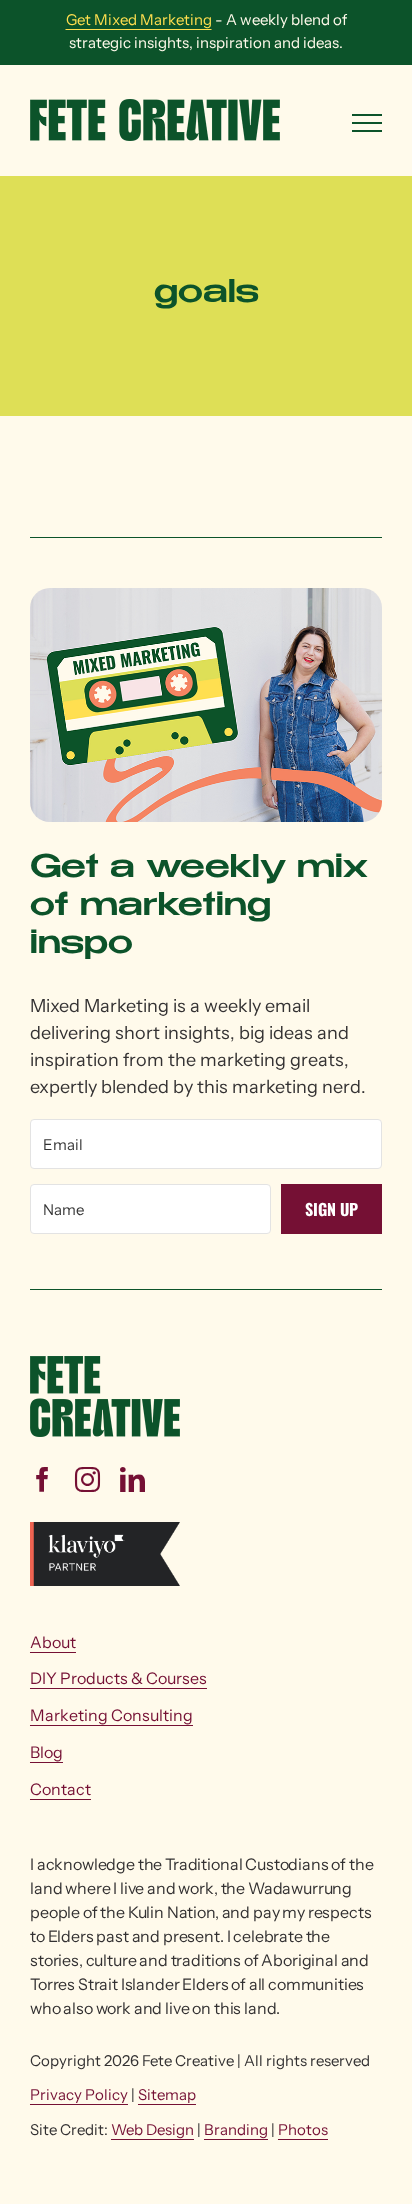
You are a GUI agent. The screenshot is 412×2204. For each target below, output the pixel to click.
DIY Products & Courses (118, 1678)
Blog (46, 1752)
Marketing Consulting (111, 1715)
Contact (60, 1789)
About (53, 1642)
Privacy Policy (79, 2094)
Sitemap (167, 2094)
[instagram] (87, 1479)
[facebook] (42, 1479)
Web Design (152, 2129)
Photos (303, 2129)
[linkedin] (132, 1479)
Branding (236, 2129)
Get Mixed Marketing (139, 19)
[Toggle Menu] (367, 123)
